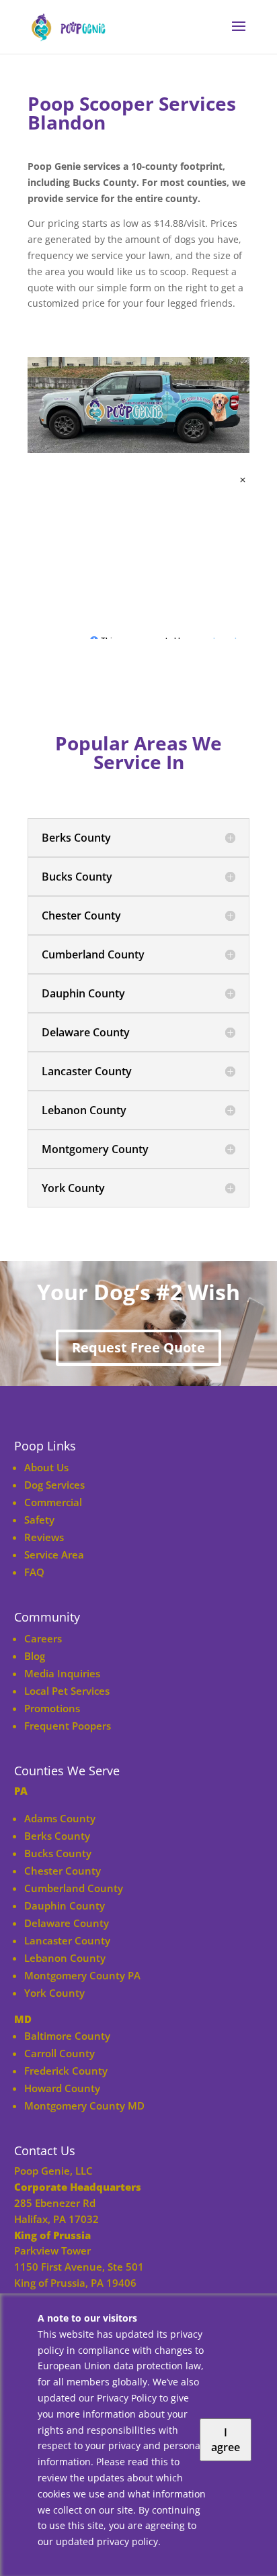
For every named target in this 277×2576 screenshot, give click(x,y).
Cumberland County (74, 1888)
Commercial (53, 1502)
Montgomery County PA (82, 1975)
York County (54, 1993)
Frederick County (66, 2071)
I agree (226, 2440)
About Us (46, 1467)
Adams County (60, 1818)
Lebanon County (65, 1958)
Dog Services (54, 1485)
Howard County (62, 2088)
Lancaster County (67, 1940)
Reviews (44, 1537)
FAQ (34, 1572)
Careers (43, 1638)
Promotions (52, 1708)
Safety (39, 1520)
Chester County (63, 1871)
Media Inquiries (62, 1673)
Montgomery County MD (84, 2106)
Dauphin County (65, 1905)
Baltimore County (67, 2036)
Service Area (54, 1554)
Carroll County (60, 2053)
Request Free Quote (138, 1347)
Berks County (57, 1836)
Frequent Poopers (68, 1726)
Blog (35, 1656)
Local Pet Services (67, 1691)
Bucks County (58, 1853)
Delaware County (67, 1923)
